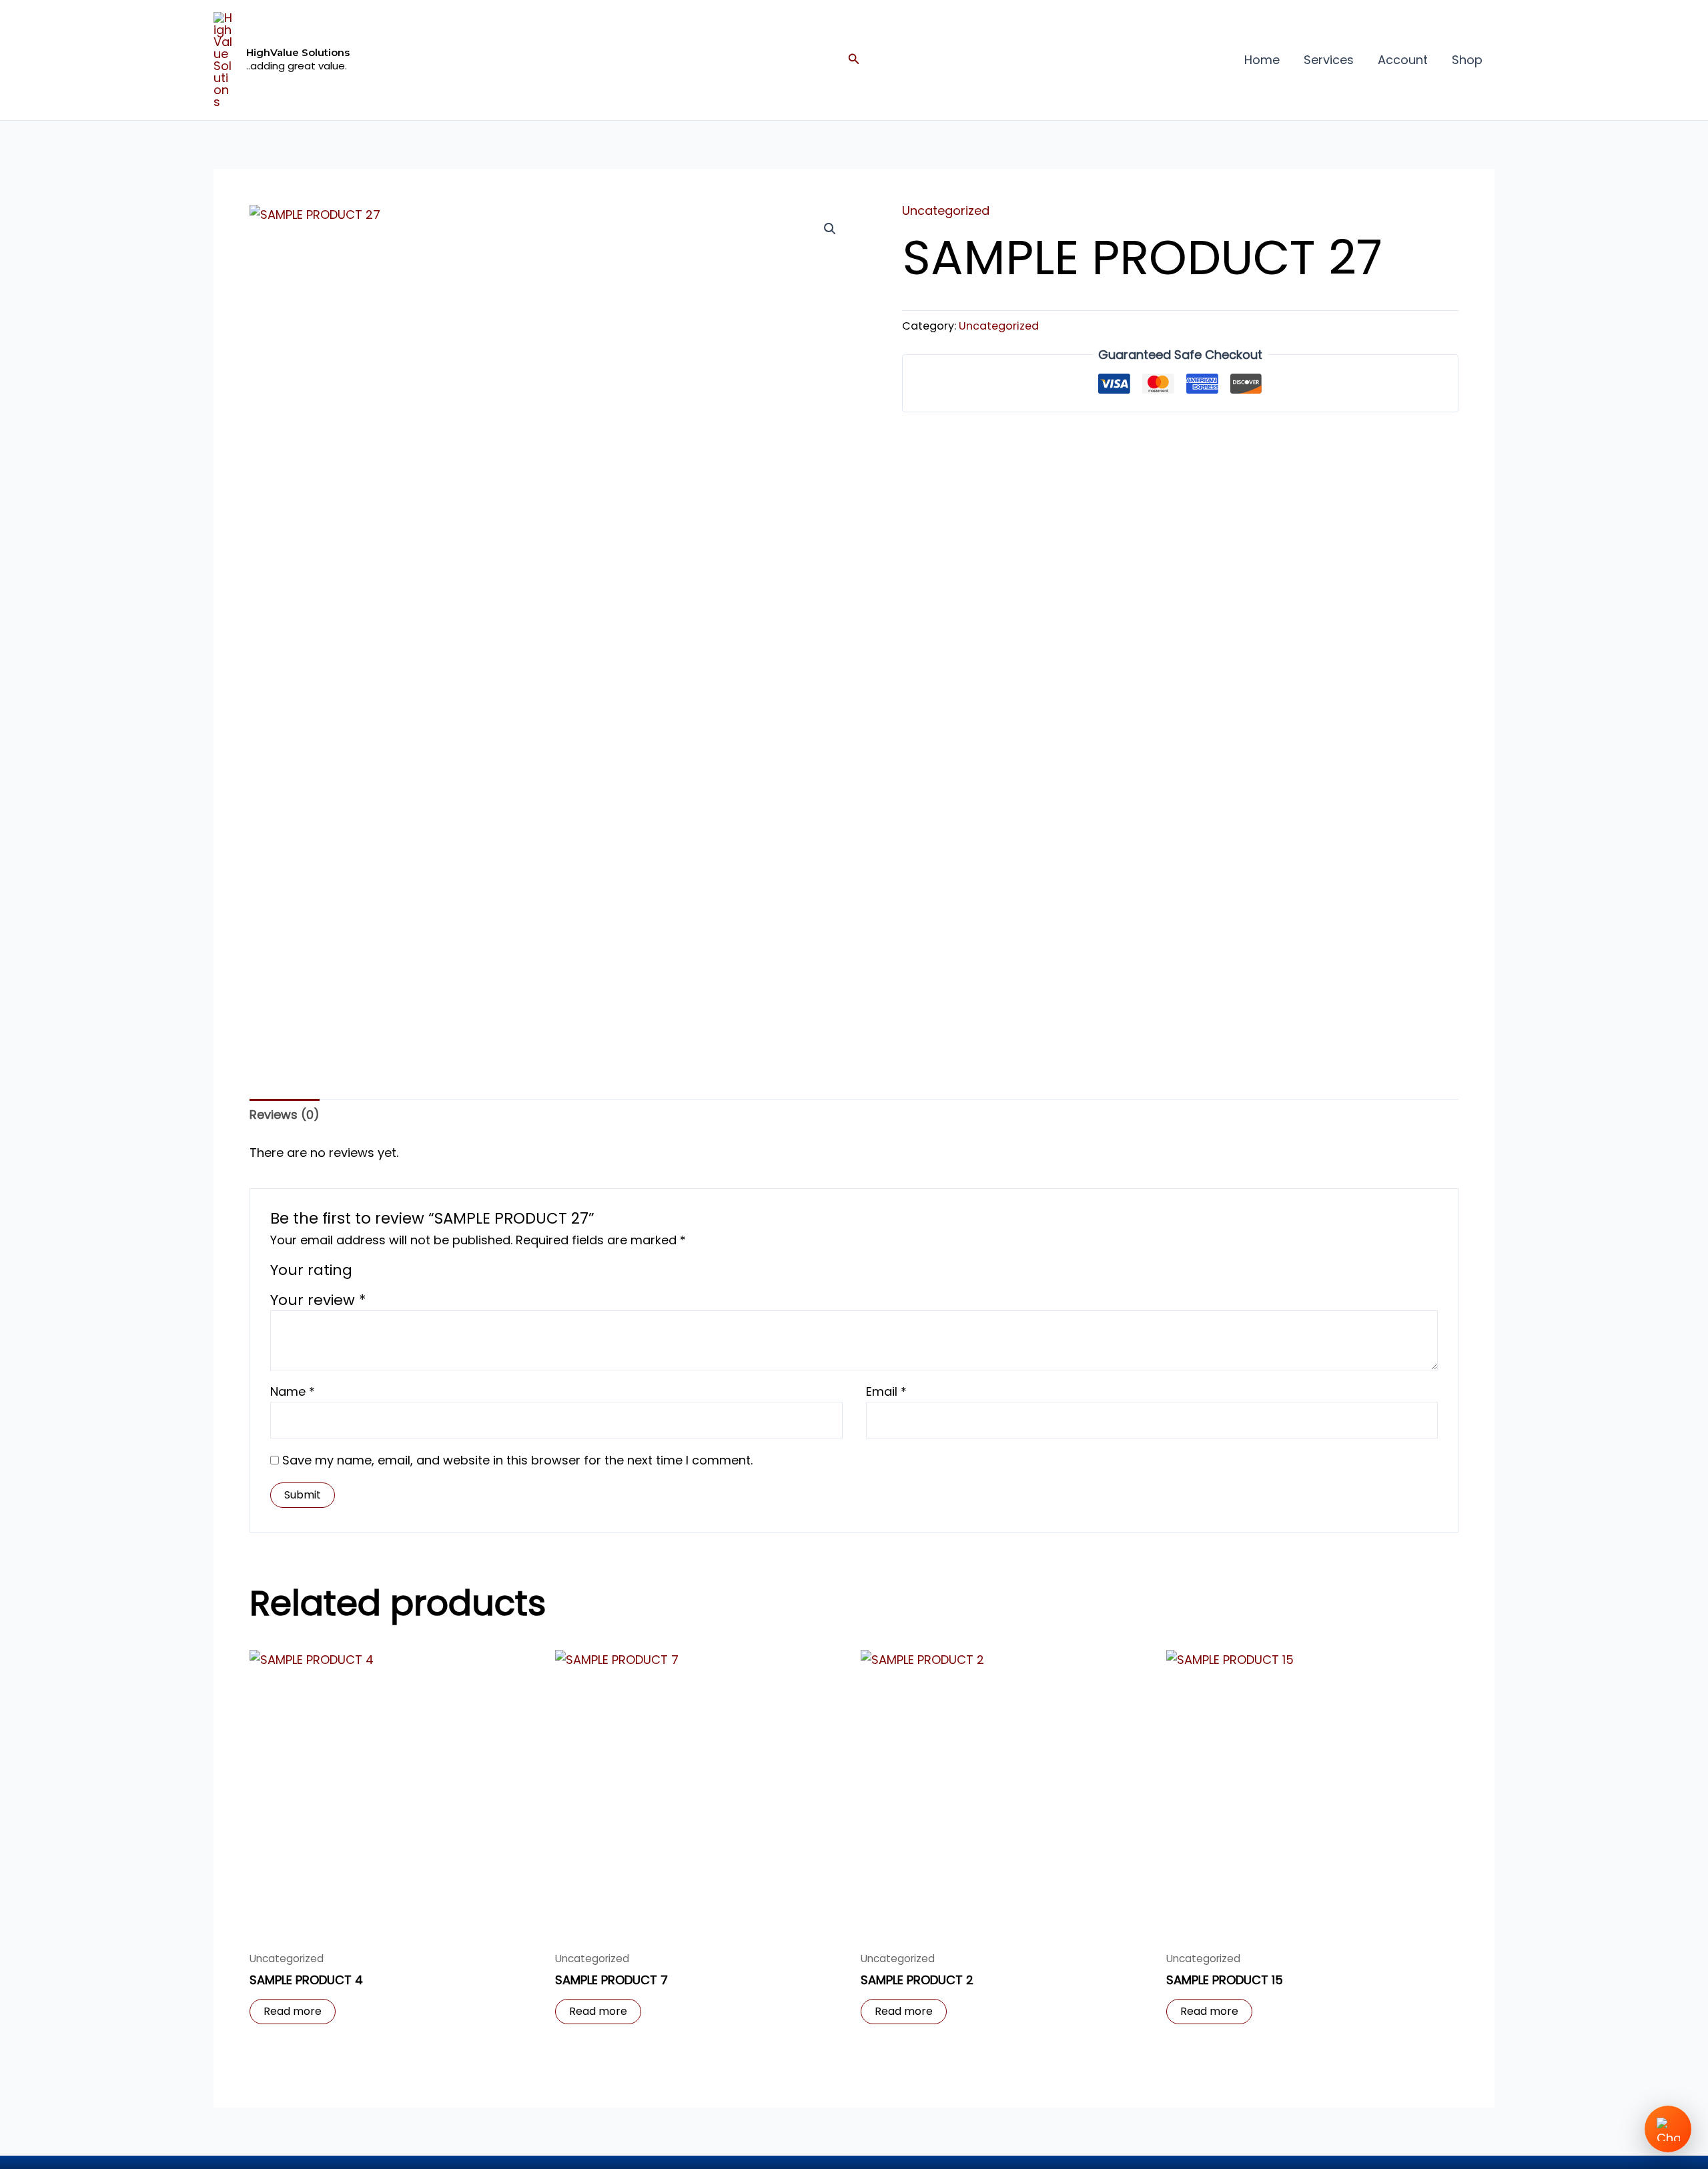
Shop (1467, 60)
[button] (854, 60)
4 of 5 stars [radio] (420, 1273)
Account (1403, 60)
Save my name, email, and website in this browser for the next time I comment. (517, 1460)
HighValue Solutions (298, 52)
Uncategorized (946, 210)
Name (293, 1391)
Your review (318, 1300)
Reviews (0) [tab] (285, 1115)
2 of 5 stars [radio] (384, 1273)
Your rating (311, 1270)
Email (886, 1391)
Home (1262, 60)
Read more (293, 2011)
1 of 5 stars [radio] (367, 1273)
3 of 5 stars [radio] (402, 1273)
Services (1329, 60)
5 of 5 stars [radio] (438, 1273)
